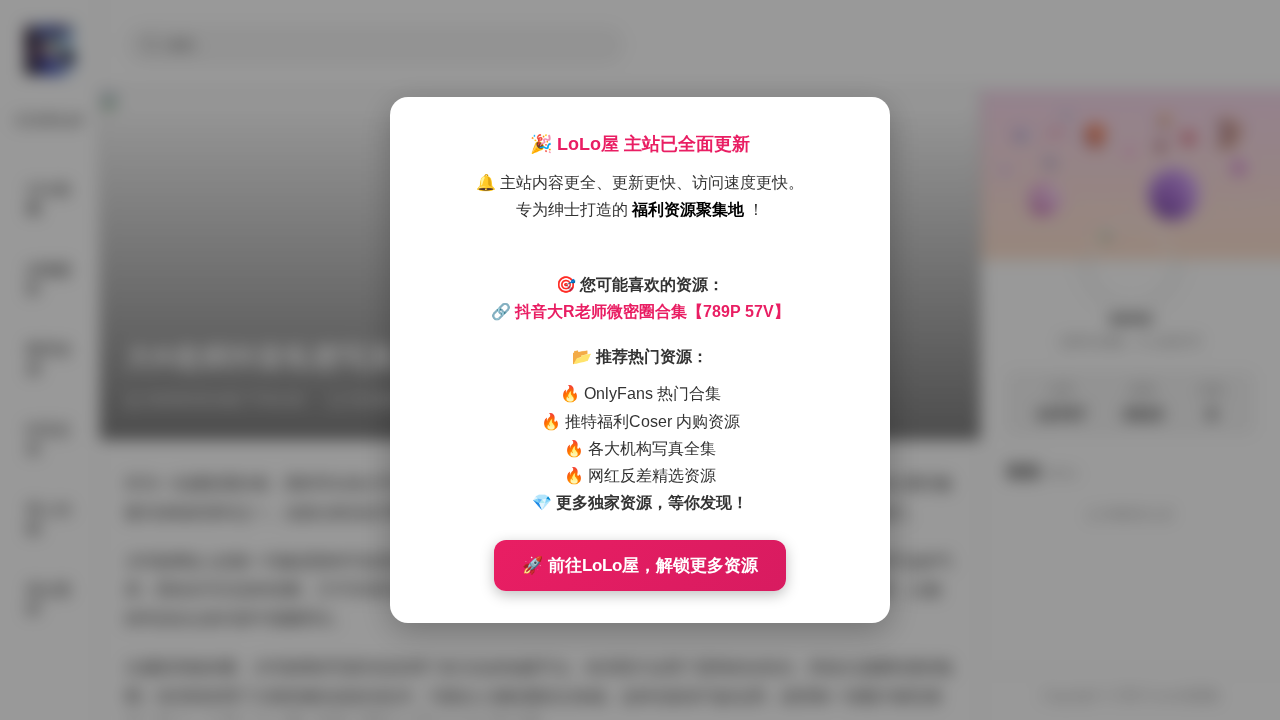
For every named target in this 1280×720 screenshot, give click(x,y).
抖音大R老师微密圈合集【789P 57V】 (652, 311)
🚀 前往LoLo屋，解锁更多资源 (640, 565)
